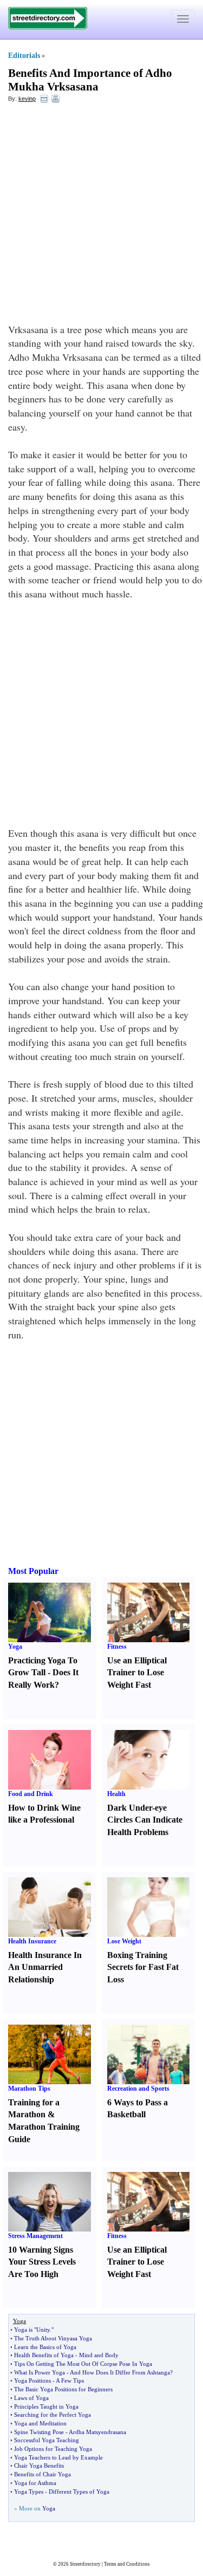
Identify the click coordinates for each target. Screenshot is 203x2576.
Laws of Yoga (31, 2398)
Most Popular (33, 1571)
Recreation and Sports (138, 2089)
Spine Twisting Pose (39, 2432)
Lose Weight (124, 1941)
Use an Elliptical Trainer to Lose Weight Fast (137, 1673)
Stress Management (35, 2236)
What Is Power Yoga (40, 2372)
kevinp (27, 99)
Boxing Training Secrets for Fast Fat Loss (143, 1967)
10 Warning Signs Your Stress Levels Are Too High (42, 2262)
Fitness (117, 1647)
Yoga (15, 1647)
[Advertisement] (101, 216)
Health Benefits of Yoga (44, 2355)
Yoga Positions (32, 2380)
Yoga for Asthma (35, 2483)
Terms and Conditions (127, 2564)
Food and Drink (31, 1794)
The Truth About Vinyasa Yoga (53, 2338)
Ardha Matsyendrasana (97, 2432)
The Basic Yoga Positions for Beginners (63, 2389)
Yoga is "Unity (32, 2330)
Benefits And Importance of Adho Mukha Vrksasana (90, 80)
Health (116, 1794)
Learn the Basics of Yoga (45, 2347)
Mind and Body (99, 2355)
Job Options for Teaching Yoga (53, 2449)
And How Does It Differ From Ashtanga (120, 2372)
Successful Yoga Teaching (47, 2440)
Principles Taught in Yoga (46, 2406)
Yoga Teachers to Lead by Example (58, 2457)
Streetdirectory (85, 2564)
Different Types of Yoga (79, 2492)
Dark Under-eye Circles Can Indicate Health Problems (145, 1820)
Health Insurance (32, 1941)
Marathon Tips (29, 2089)
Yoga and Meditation (40, 2423)
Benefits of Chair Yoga (42, 2474)
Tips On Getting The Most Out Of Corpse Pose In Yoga (83, 2364)
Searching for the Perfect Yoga (53, 2415)
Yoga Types (29, 2492)
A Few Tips (70, 2380)
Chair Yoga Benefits (39, 2466)
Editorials (24, 56)
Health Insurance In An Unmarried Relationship (45, 1967)
